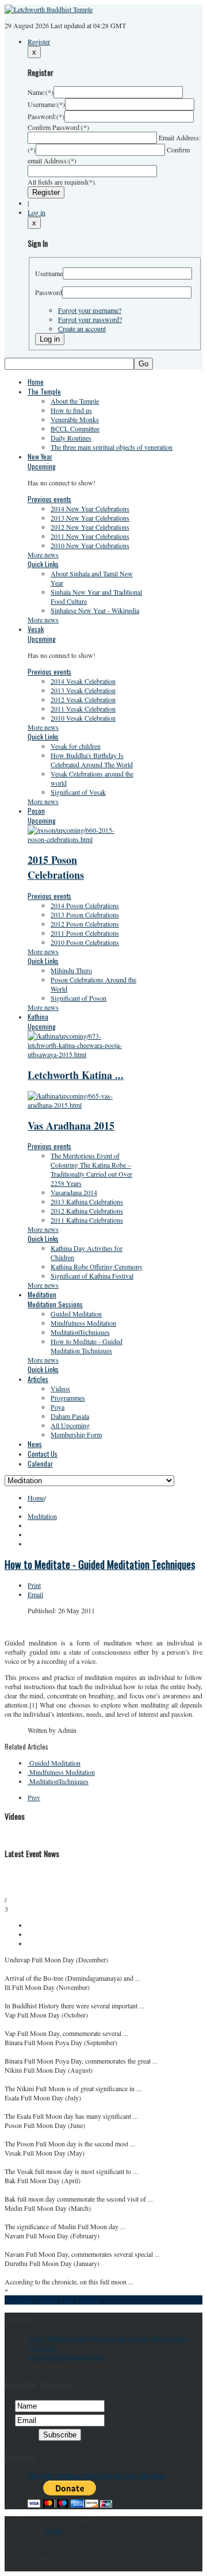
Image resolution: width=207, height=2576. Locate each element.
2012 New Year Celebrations (90, 527)
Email (35, 1594)
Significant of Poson (78, 998)
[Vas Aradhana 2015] (79, 1105)
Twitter (49, 2300)
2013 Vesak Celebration (83, 690)
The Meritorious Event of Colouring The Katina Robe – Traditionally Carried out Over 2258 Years (91, 1169)
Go (143, 364)
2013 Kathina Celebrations (87, 1201)
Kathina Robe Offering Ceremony (97, 1266)
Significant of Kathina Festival (92, 1276)
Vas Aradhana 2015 (71, 1126)
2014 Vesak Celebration (83, 681)
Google (90, 2300)
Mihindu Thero (71, 970)
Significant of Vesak (78, 792)
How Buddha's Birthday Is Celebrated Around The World (92, 760)
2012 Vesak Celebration (83, 699)
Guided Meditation (76, 1314)
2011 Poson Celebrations (85, 933)
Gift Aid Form (144, 2476)
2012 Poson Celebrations (85, 924)
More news (43, 554)
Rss (69, 2300)
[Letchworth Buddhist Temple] (49, 9)
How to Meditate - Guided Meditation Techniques (87, 1346)
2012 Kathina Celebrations (87, 1211)
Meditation (42, 1516)
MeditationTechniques (80, 1332)
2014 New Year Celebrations (90, 508)
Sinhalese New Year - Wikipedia (95, 610)
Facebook (20, 2300)
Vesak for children (76, 746)
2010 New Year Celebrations (90, 545)
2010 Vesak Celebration (83, 718)
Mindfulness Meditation (83, 1323)
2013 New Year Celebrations (90, 518)
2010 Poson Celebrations (85, 942)
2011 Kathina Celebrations (87, 1220)
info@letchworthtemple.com (66, 2356)
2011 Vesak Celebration (83, 709)
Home (36, 1498)
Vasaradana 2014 (74, 1192)
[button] (37, 212)
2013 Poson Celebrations (85, 914)
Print (34, 1585)
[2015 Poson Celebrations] (79, 839)
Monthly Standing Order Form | (76, 2476)
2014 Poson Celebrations (85, 905)
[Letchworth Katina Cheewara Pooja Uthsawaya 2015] (79, 1054)
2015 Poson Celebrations (56, 867)
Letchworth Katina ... (76, 1075)
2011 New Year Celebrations (90, 536)
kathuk (53, 2530)
